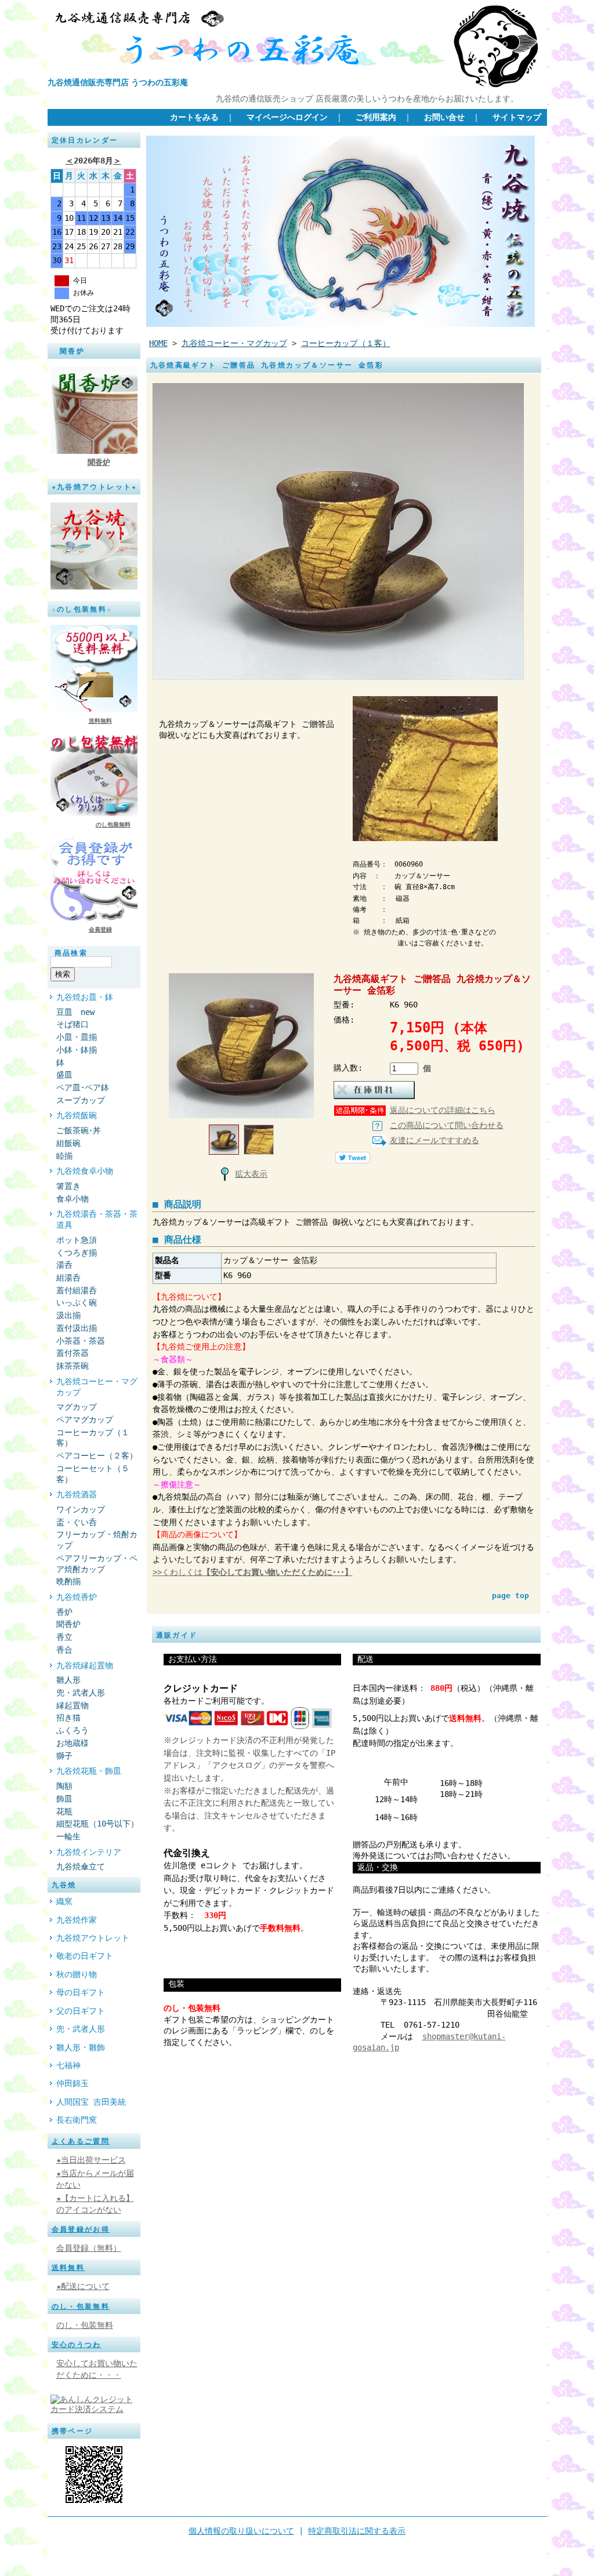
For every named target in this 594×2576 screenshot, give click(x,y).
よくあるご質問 (81, 2141)
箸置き (68, 1186)
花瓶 (64, 1811)
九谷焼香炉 (77, 1597)
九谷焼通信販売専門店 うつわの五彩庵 (118, 82)
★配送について (83, 2286)
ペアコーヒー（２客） (97, 1456)
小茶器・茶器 (81, 1341)
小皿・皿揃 (77, 1037)
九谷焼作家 (77, 1920)
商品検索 (71, 953)
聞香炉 (99, 462)
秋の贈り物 (77, 1974)
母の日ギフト (81, 1992)
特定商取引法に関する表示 (357, 2531)
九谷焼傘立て (81, 1866)
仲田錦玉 (73, 2083)
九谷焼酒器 (77, 1494)
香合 (64, 1650)
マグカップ (77, 1407)
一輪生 (68, 1836)
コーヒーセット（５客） (93, 1474)
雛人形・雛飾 (81, 2047)
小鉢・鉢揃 (77, 1050)
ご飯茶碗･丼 (79, 1130)
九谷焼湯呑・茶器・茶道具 (97, 1219)
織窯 (64, 1901)
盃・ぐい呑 (77, 1522)
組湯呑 (68, 1278)
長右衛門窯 (77, 2120)
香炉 (64, 1612)
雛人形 (68, 1680)
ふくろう (73, 1730)
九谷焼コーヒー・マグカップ (97, 1387)
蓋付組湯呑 (77, 1290)
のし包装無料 (113, 825)
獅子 (64, 1756)
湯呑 (64, 1265)
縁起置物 (73, 1705)
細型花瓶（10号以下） (97, 1824)
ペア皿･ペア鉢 (83, 1087)
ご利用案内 (376, 117)
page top (510, 1596)
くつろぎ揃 (77, 1253)
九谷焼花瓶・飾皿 (89, 1771)
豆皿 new (75, 1012)
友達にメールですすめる (434, 1140)
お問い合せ (444, 117)
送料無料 (100, 721)
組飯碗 (68, 1143)
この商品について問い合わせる (447, 1125)
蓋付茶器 (73, 1353)
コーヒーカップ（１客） (93, 1438)
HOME (158, 343)
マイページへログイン (287, 117)
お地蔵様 (73, 1743)
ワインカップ (81, 1509)
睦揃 (64, 1156)
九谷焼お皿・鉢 (85, 997)
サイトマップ (517, 117)
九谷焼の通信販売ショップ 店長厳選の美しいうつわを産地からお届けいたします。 (367, 99)
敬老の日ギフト (85, 1956)
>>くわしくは (253, 1572)
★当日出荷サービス (91, 2160)
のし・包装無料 (81, 2306)
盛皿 (64, 1075)
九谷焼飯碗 (77, 1115)
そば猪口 (77, 1024)
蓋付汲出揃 (77, 1328)
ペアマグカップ (85, 1420)
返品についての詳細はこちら (443, 1110)
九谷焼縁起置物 (85, 1665)
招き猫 (68, 1718)
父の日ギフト (81, 2011)
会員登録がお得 (81, 2229)
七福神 (68, 2065)
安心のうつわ (77, 2345)
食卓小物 (73, 1199)
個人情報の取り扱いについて (241, 2531)
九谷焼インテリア (89, 1852)
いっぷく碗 (77, 1302)
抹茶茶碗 (73, 1366)
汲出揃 (68, 1315)
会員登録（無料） (89, 2248)
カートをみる (194, 117)
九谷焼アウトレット (93, 1938)
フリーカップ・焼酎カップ (97, 1540)
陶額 (64, 1786)
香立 (64, 1637)
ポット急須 (77, 1240)
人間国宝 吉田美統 (91, 2102)
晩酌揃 (68, 1581)
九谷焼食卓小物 (85, 1171)
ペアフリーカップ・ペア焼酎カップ (97, 1564)
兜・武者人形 (81, 1693)
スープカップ (81, 1100)
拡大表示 (251, 1174)
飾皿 (64, 1799)
